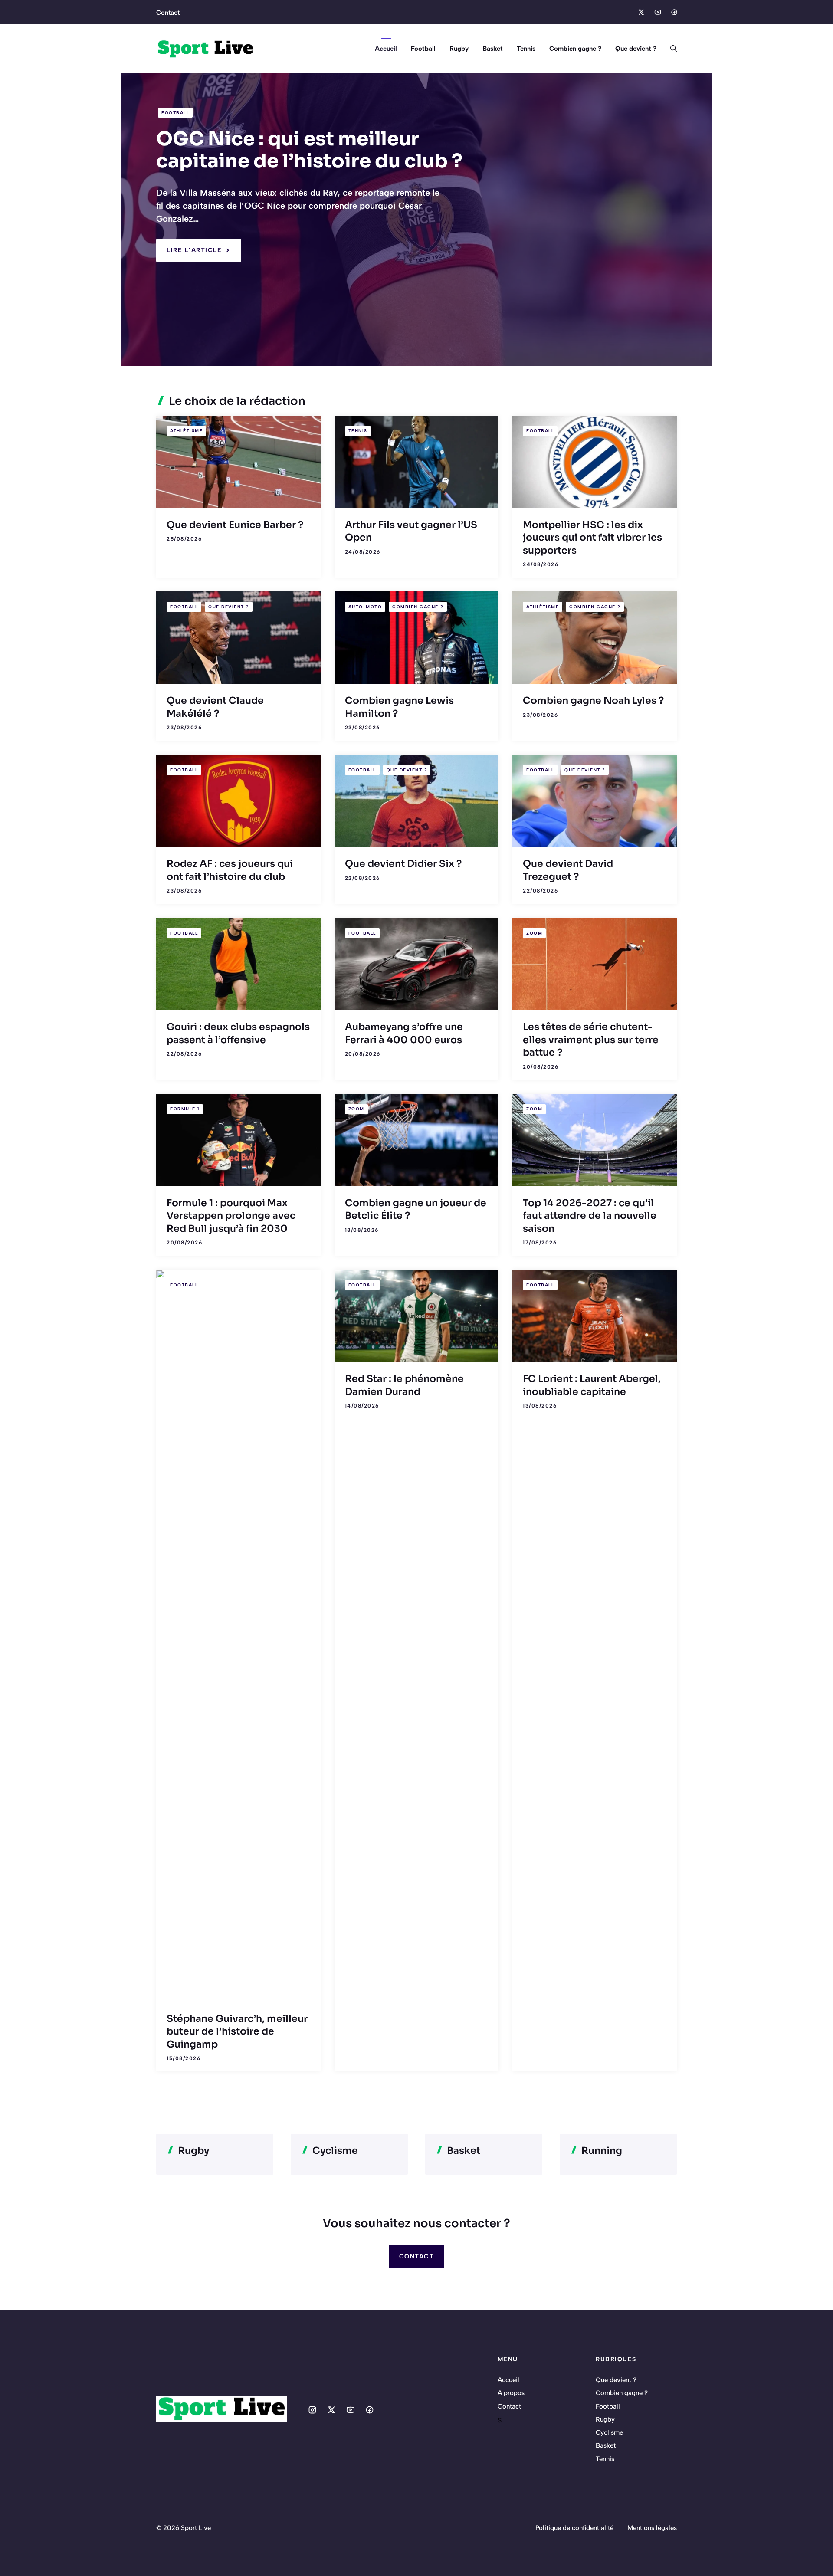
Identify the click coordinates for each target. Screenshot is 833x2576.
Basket (493, 49)
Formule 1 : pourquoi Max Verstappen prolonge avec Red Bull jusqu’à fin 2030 (231, 1216)
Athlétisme (186, 431)
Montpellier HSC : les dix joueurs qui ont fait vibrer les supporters (592, 538)
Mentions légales (652, 2528)
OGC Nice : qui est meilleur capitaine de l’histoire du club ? (309, 150)
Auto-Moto (365, 607)
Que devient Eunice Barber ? (235, 525)
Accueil (386, 49)
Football (423, 49)
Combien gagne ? (575, 49)
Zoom (534, 933)
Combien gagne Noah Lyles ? (593, 701)
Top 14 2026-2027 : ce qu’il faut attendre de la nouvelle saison (590, 1216)
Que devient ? (636, 49)
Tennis (526, 49)
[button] (670, 49)
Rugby (459, 49)
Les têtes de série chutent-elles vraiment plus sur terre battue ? (591, 1040)
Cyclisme (609, 2432)
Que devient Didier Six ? (403, 864)
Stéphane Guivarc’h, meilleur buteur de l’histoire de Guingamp (237, 2031)
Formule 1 (185, 1109)
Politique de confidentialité (574, 2528)
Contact (168, 13)
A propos (511, 2393)
